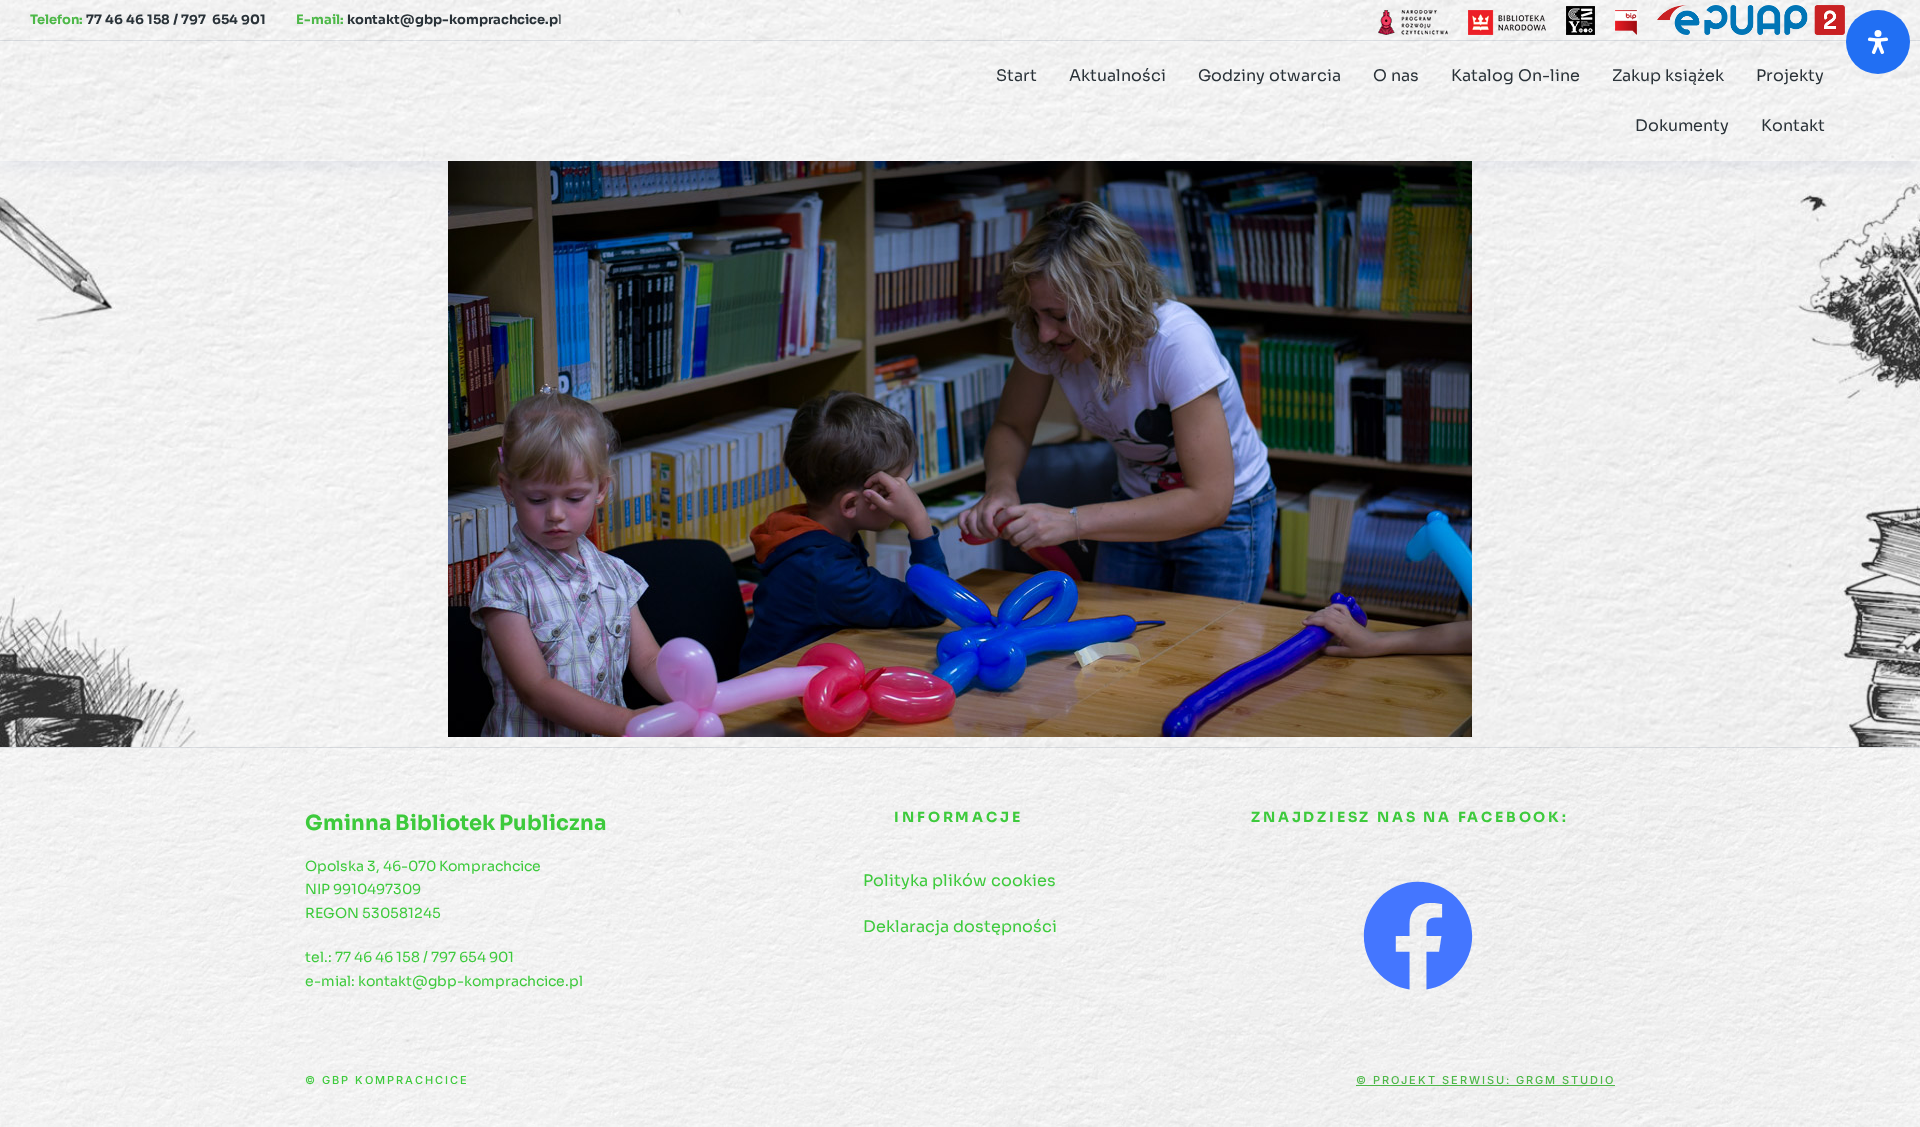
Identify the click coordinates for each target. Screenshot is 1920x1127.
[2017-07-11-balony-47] (960, 449)
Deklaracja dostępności (960, 926)
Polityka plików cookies (959, 880)
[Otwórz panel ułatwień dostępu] (1878, 42)
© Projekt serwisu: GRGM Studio (1485, 1080)
